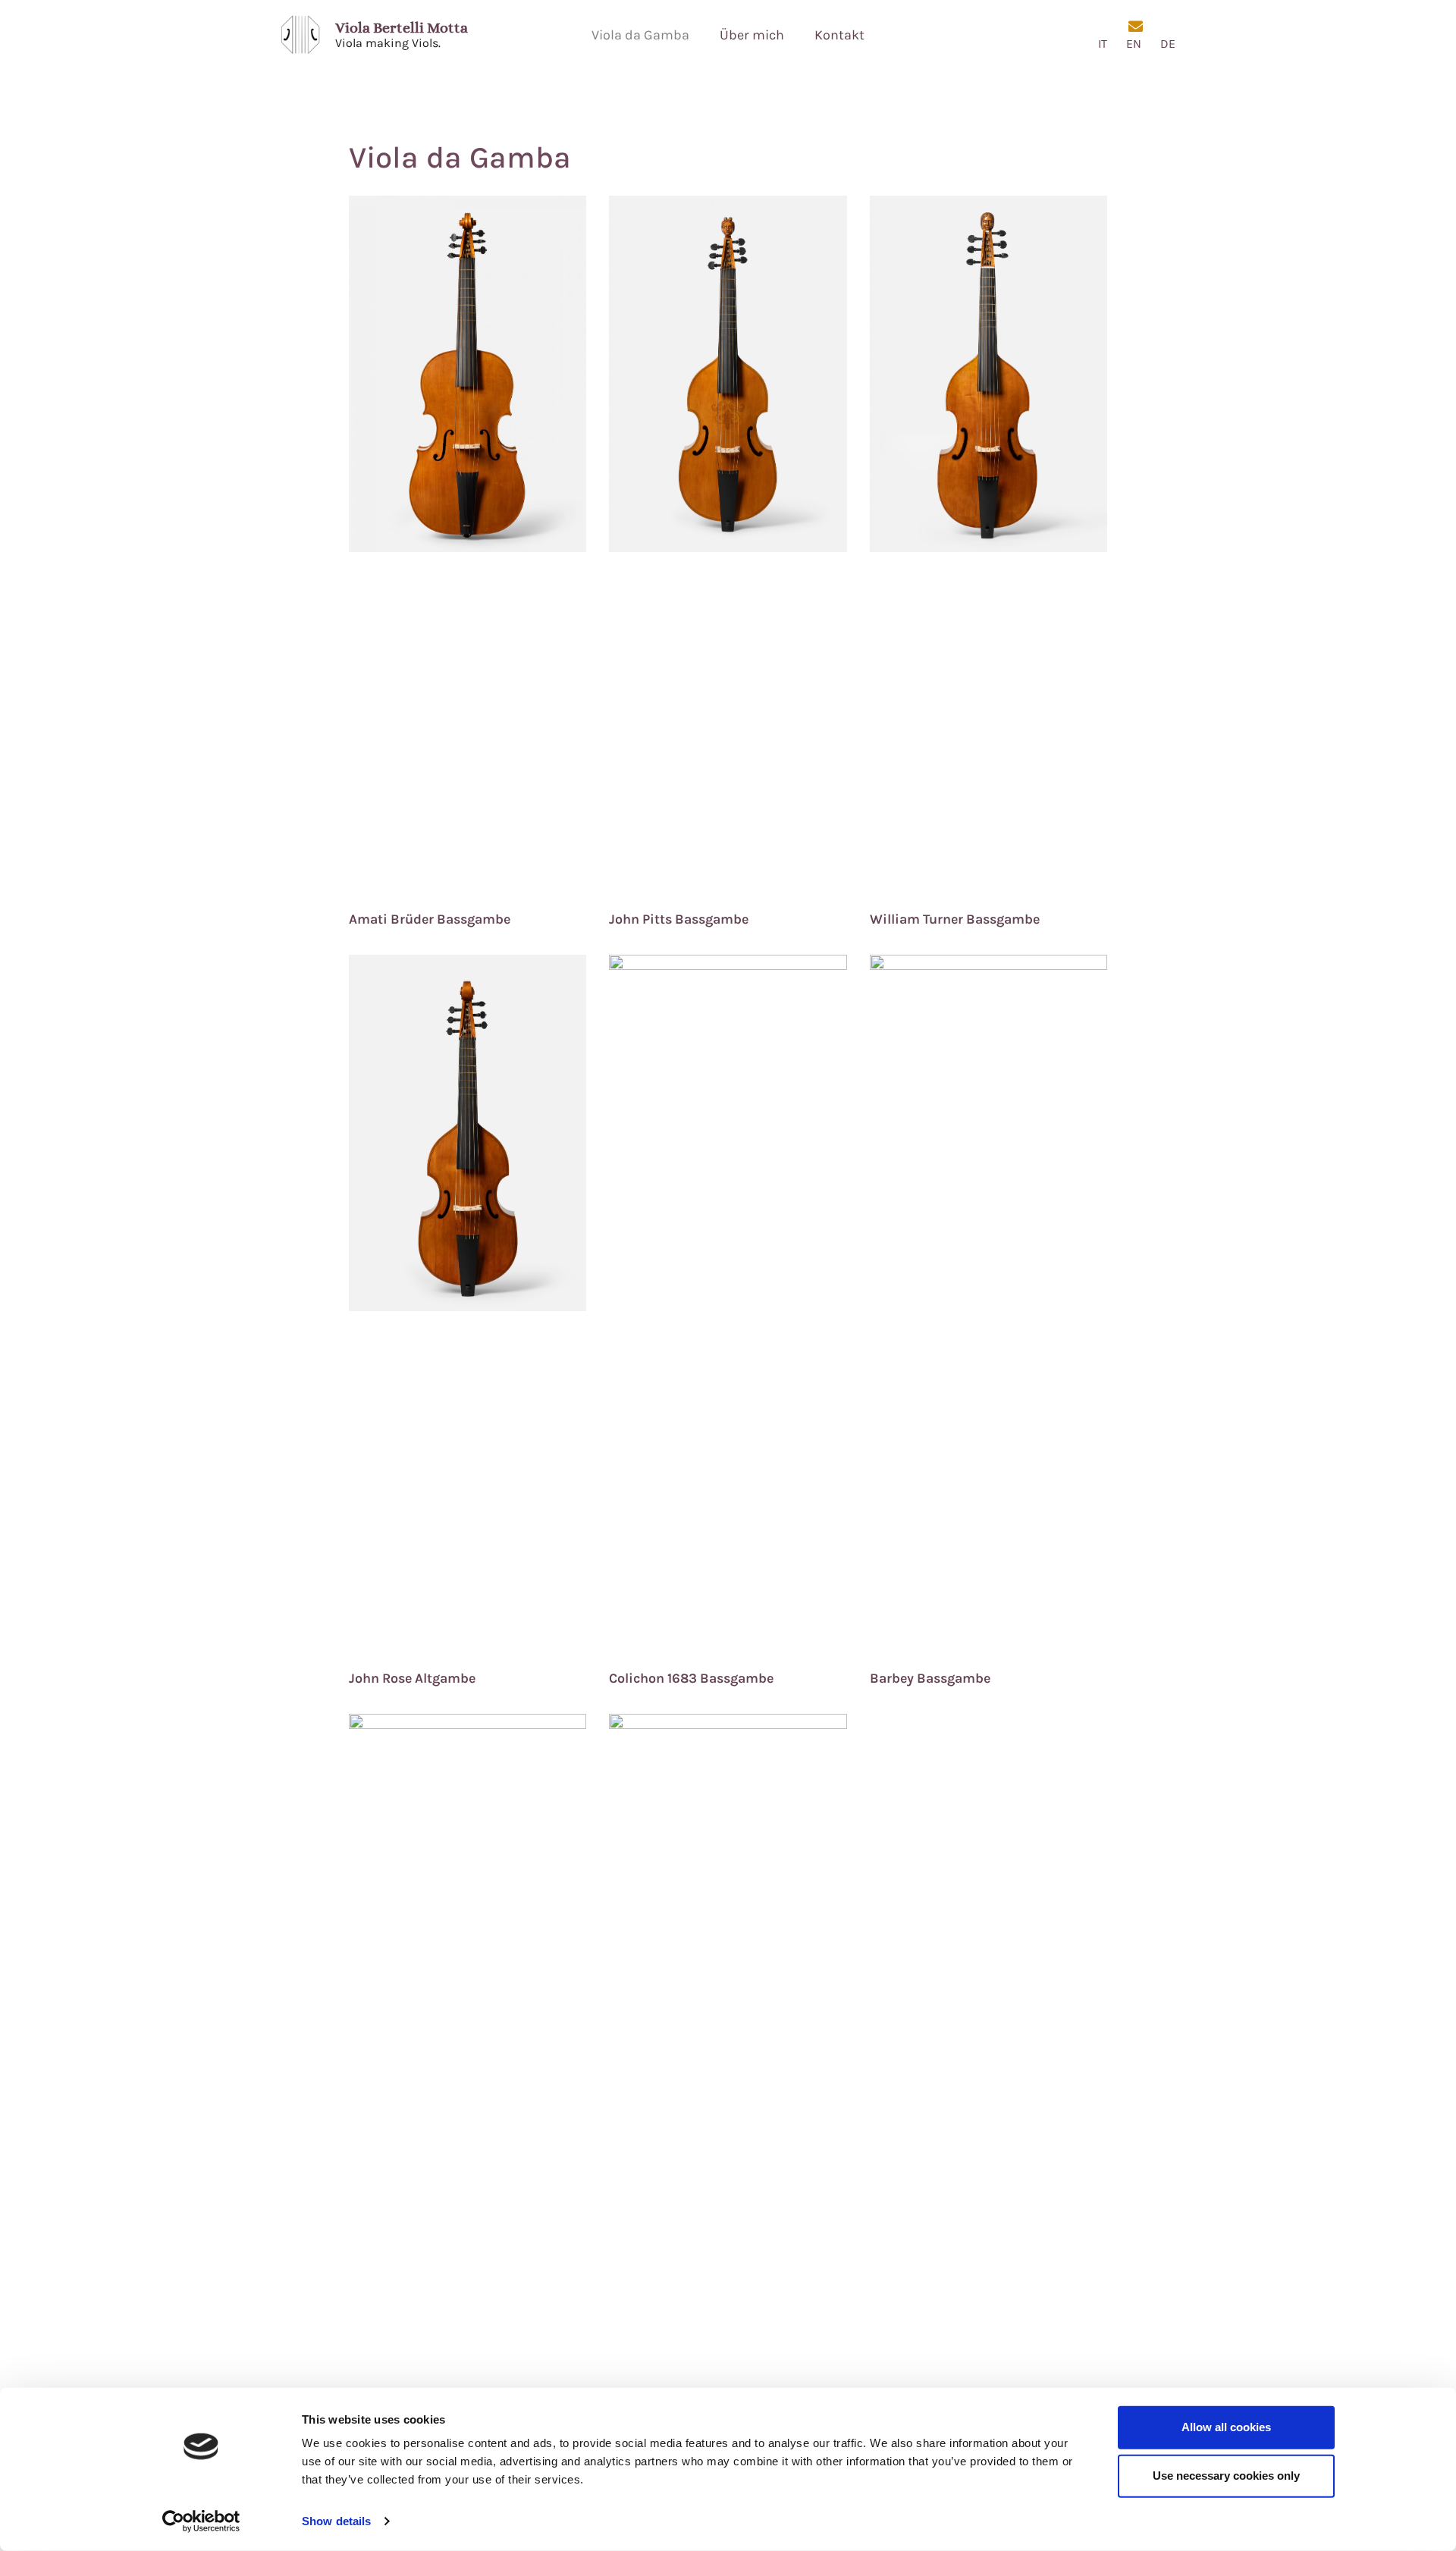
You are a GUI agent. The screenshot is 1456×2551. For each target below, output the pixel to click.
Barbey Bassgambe (930, 1678)
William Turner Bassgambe (955, 919)
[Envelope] (1136, 26)
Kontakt (839, 35)
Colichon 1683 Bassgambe (691, 1678)
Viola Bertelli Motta (402, 28)
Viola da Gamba (640, 35)
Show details (336, 2521)
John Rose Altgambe (412, 1678)
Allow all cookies (1226, 2427)
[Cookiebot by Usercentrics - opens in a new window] (201, 2521)
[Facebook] (1168, 26)
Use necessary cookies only (1226, 2476)
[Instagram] (1103, 26)
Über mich (752, 35)
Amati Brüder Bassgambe (430, 919)
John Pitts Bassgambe (679, 919)
